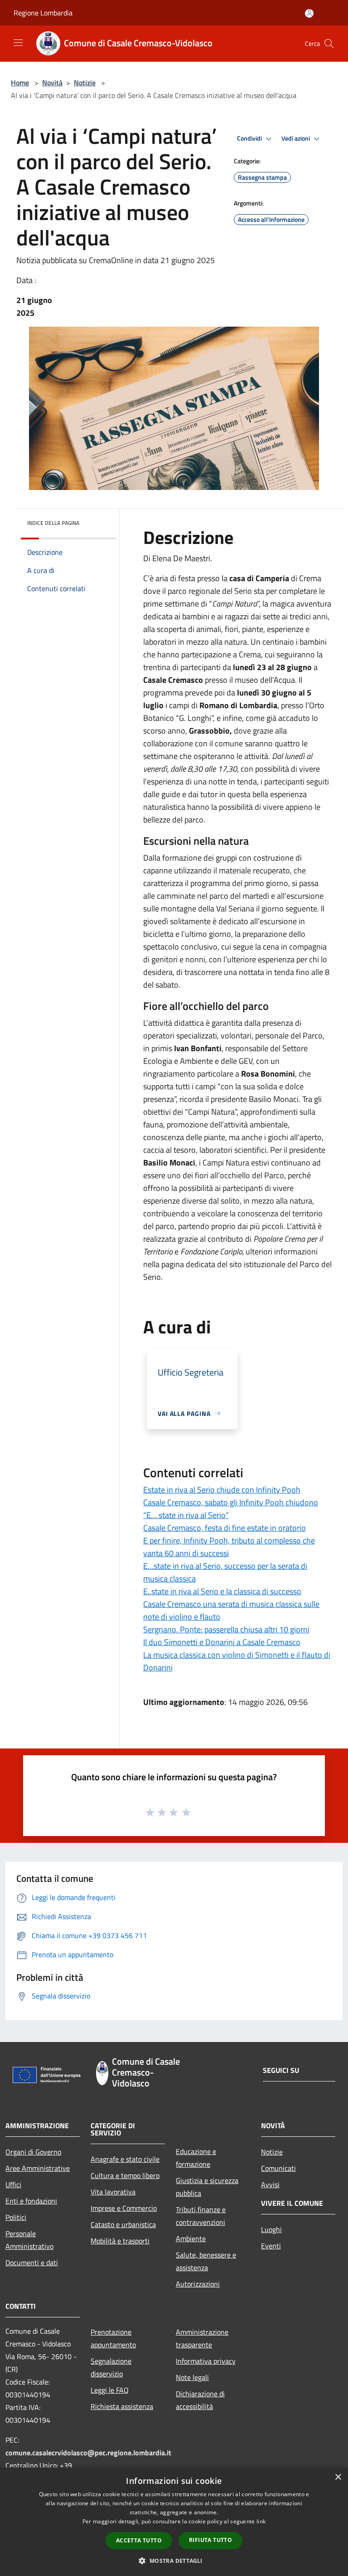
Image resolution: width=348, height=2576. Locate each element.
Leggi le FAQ (110, 2390)
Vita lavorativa (113, 2192)
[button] (174, 2561)
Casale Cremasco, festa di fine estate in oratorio (225, 1528)
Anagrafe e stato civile (125, 2159)
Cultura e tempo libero (125, 2175)
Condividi (250, 138)
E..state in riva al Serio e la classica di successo (222, 1591)
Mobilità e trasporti (120, 2241)
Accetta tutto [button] (139, 2540)
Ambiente (191, 2238)
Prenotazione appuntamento (113, 2338)
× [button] (338, 2477)
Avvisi (270, 2184)
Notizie (85, 83)
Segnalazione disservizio (111, 2367)
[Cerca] (329, 44)
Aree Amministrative (38, 2168)
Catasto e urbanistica (123, 2224)
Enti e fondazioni (31, 2201)
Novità (52, 83)
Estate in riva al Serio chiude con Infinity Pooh (222, 1490)
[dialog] (174, 2522)
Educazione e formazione (196, 2158)
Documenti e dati (32, 2263)
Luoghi (271, 2229)
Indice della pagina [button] (53, 523)
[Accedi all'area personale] (309, 13)
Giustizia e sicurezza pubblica (207, 2187)
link (261, 2521)
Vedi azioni (296, 138)
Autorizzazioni (198, 2284)
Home (20, 83)
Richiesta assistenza (122, 2406)
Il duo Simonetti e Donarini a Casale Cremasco (222, 1642)
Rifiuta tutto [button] (210, 2540)
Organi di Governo (33, 2152)
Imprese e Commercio (124, 2208)
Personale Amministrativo (29, 2240)
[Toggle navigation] (18, 43)
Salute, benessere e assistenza (206, 2261)
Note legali (192, 2377)
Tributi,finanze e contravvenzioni (201, 2216)
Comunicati (278, 2168)
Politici (16, 2217)
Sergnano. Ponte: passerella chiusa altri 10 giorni (226, 1629)
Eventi (271, 2246)
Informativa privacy (206, 2361)
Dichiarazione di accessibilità (200, 2400)
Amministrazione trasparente (202, 2338)
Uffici (13, 2184)
